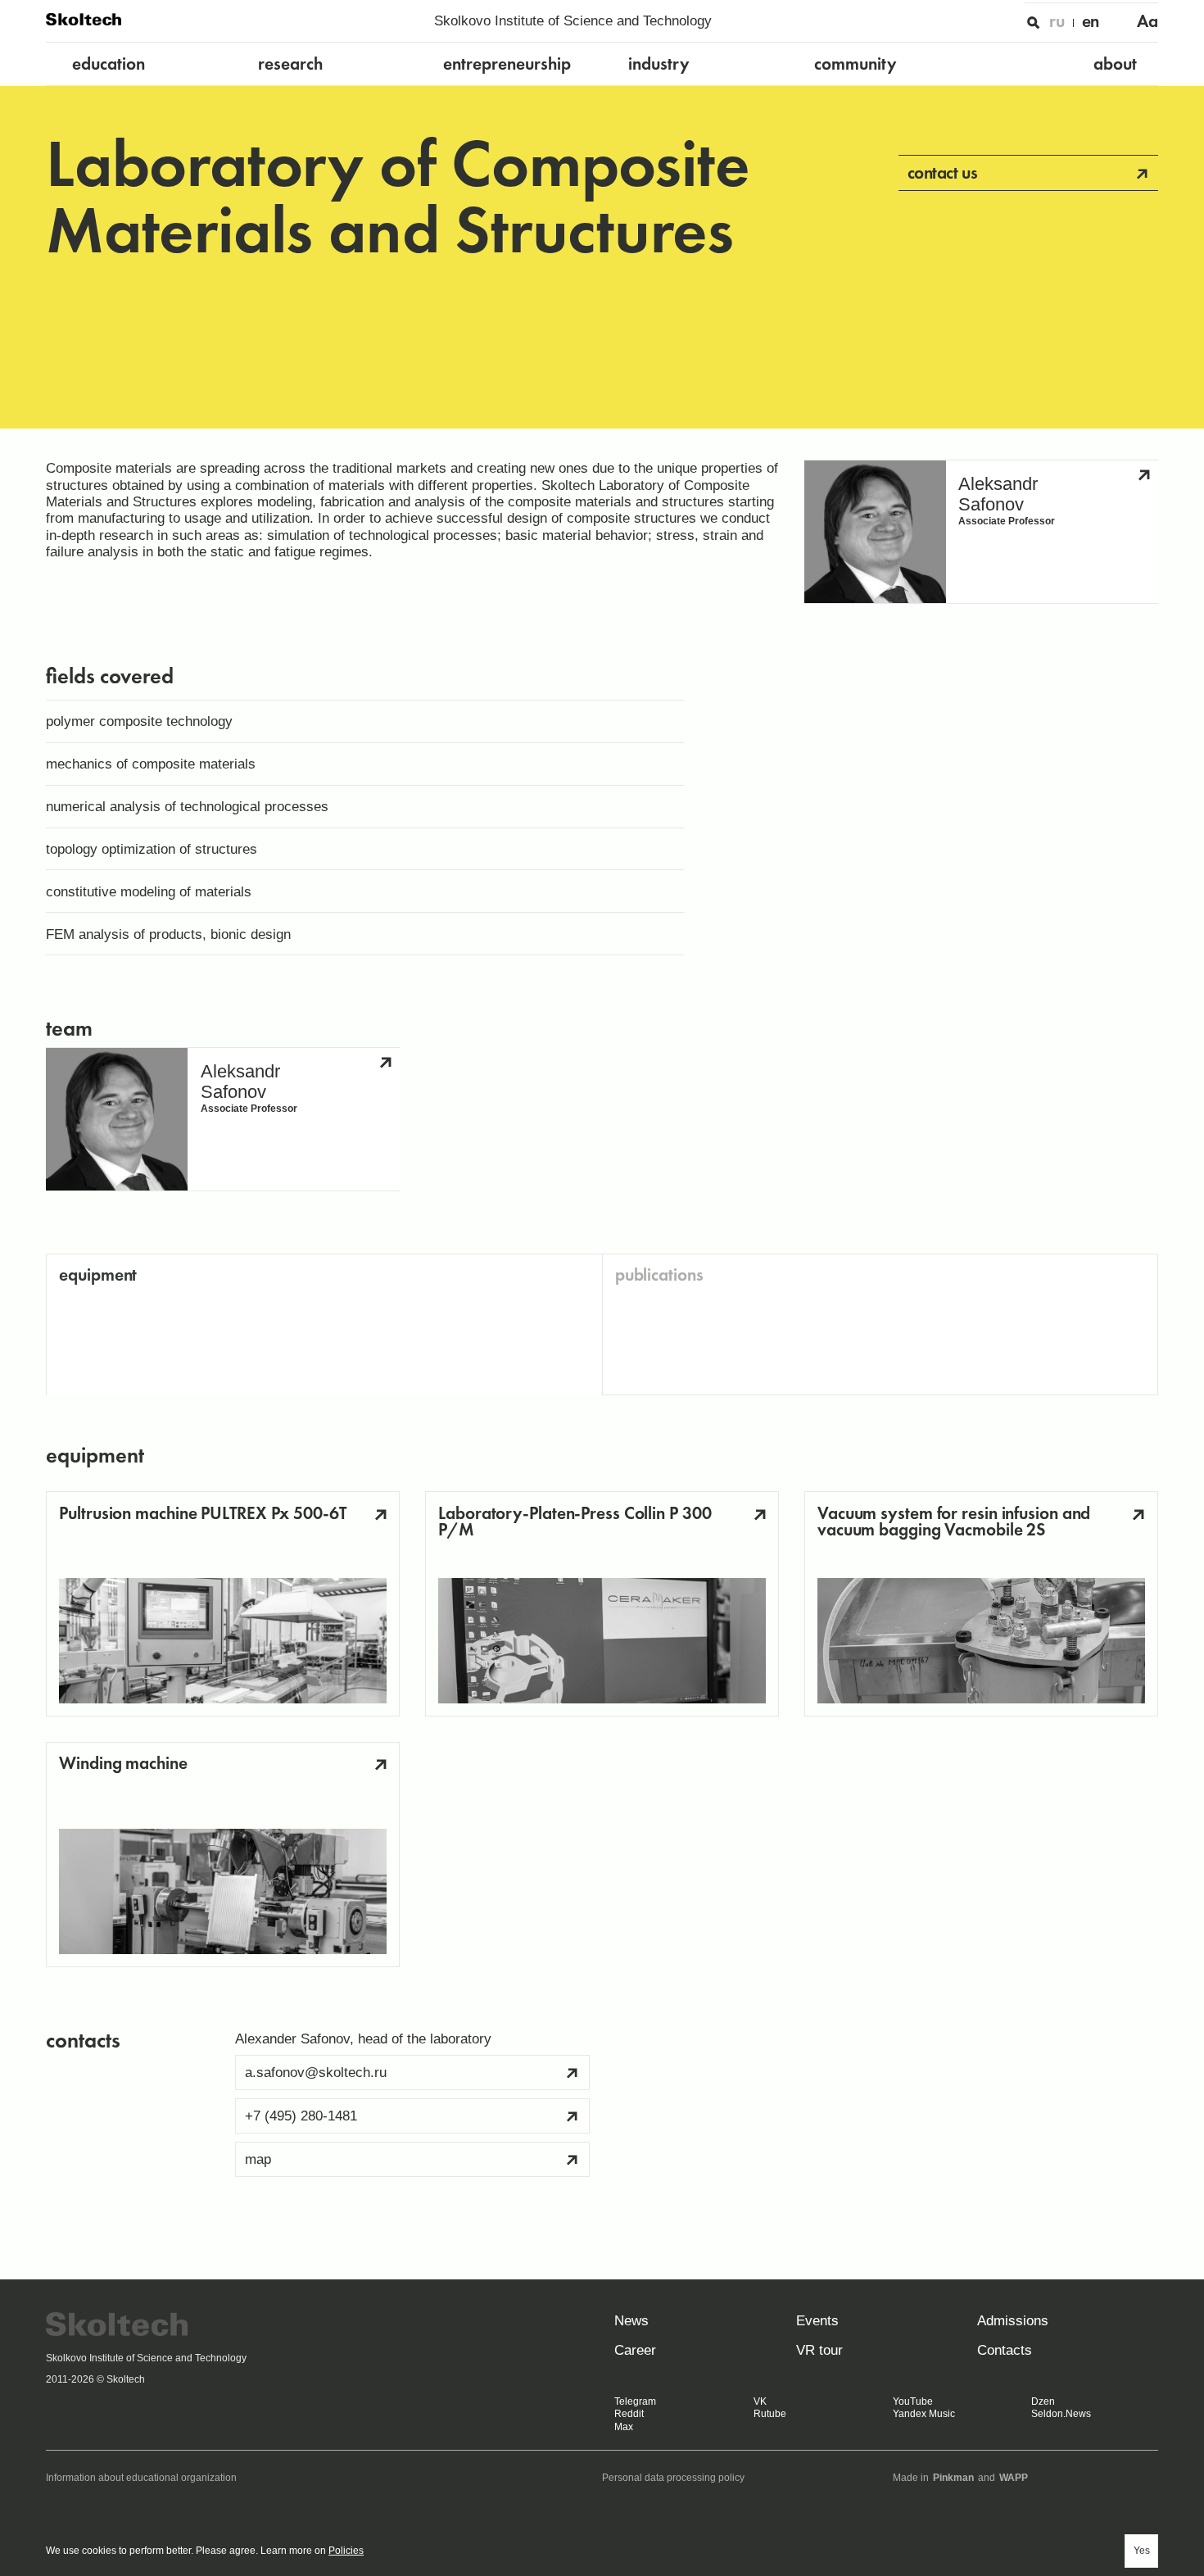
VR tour (819, 2350)
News (631, 2320)
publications (659, 1274)
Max (624, 2427)
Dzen (1043, 2401)
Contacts (1005, 2350)
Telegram (635, 2401)
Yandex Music (924, 2414)
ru (1057, 21)
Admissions (1013, 2320)
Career (635, 2350)
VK (760, 2401)
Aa (1147, 21)
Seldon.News (1061, 2414)
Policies (346, 2551)
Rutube (770, 2414)
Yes (1142, 2551)
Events (817, 2320)
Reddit (629, 2414)
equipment (98, 1274)
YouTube (913, 2401)
